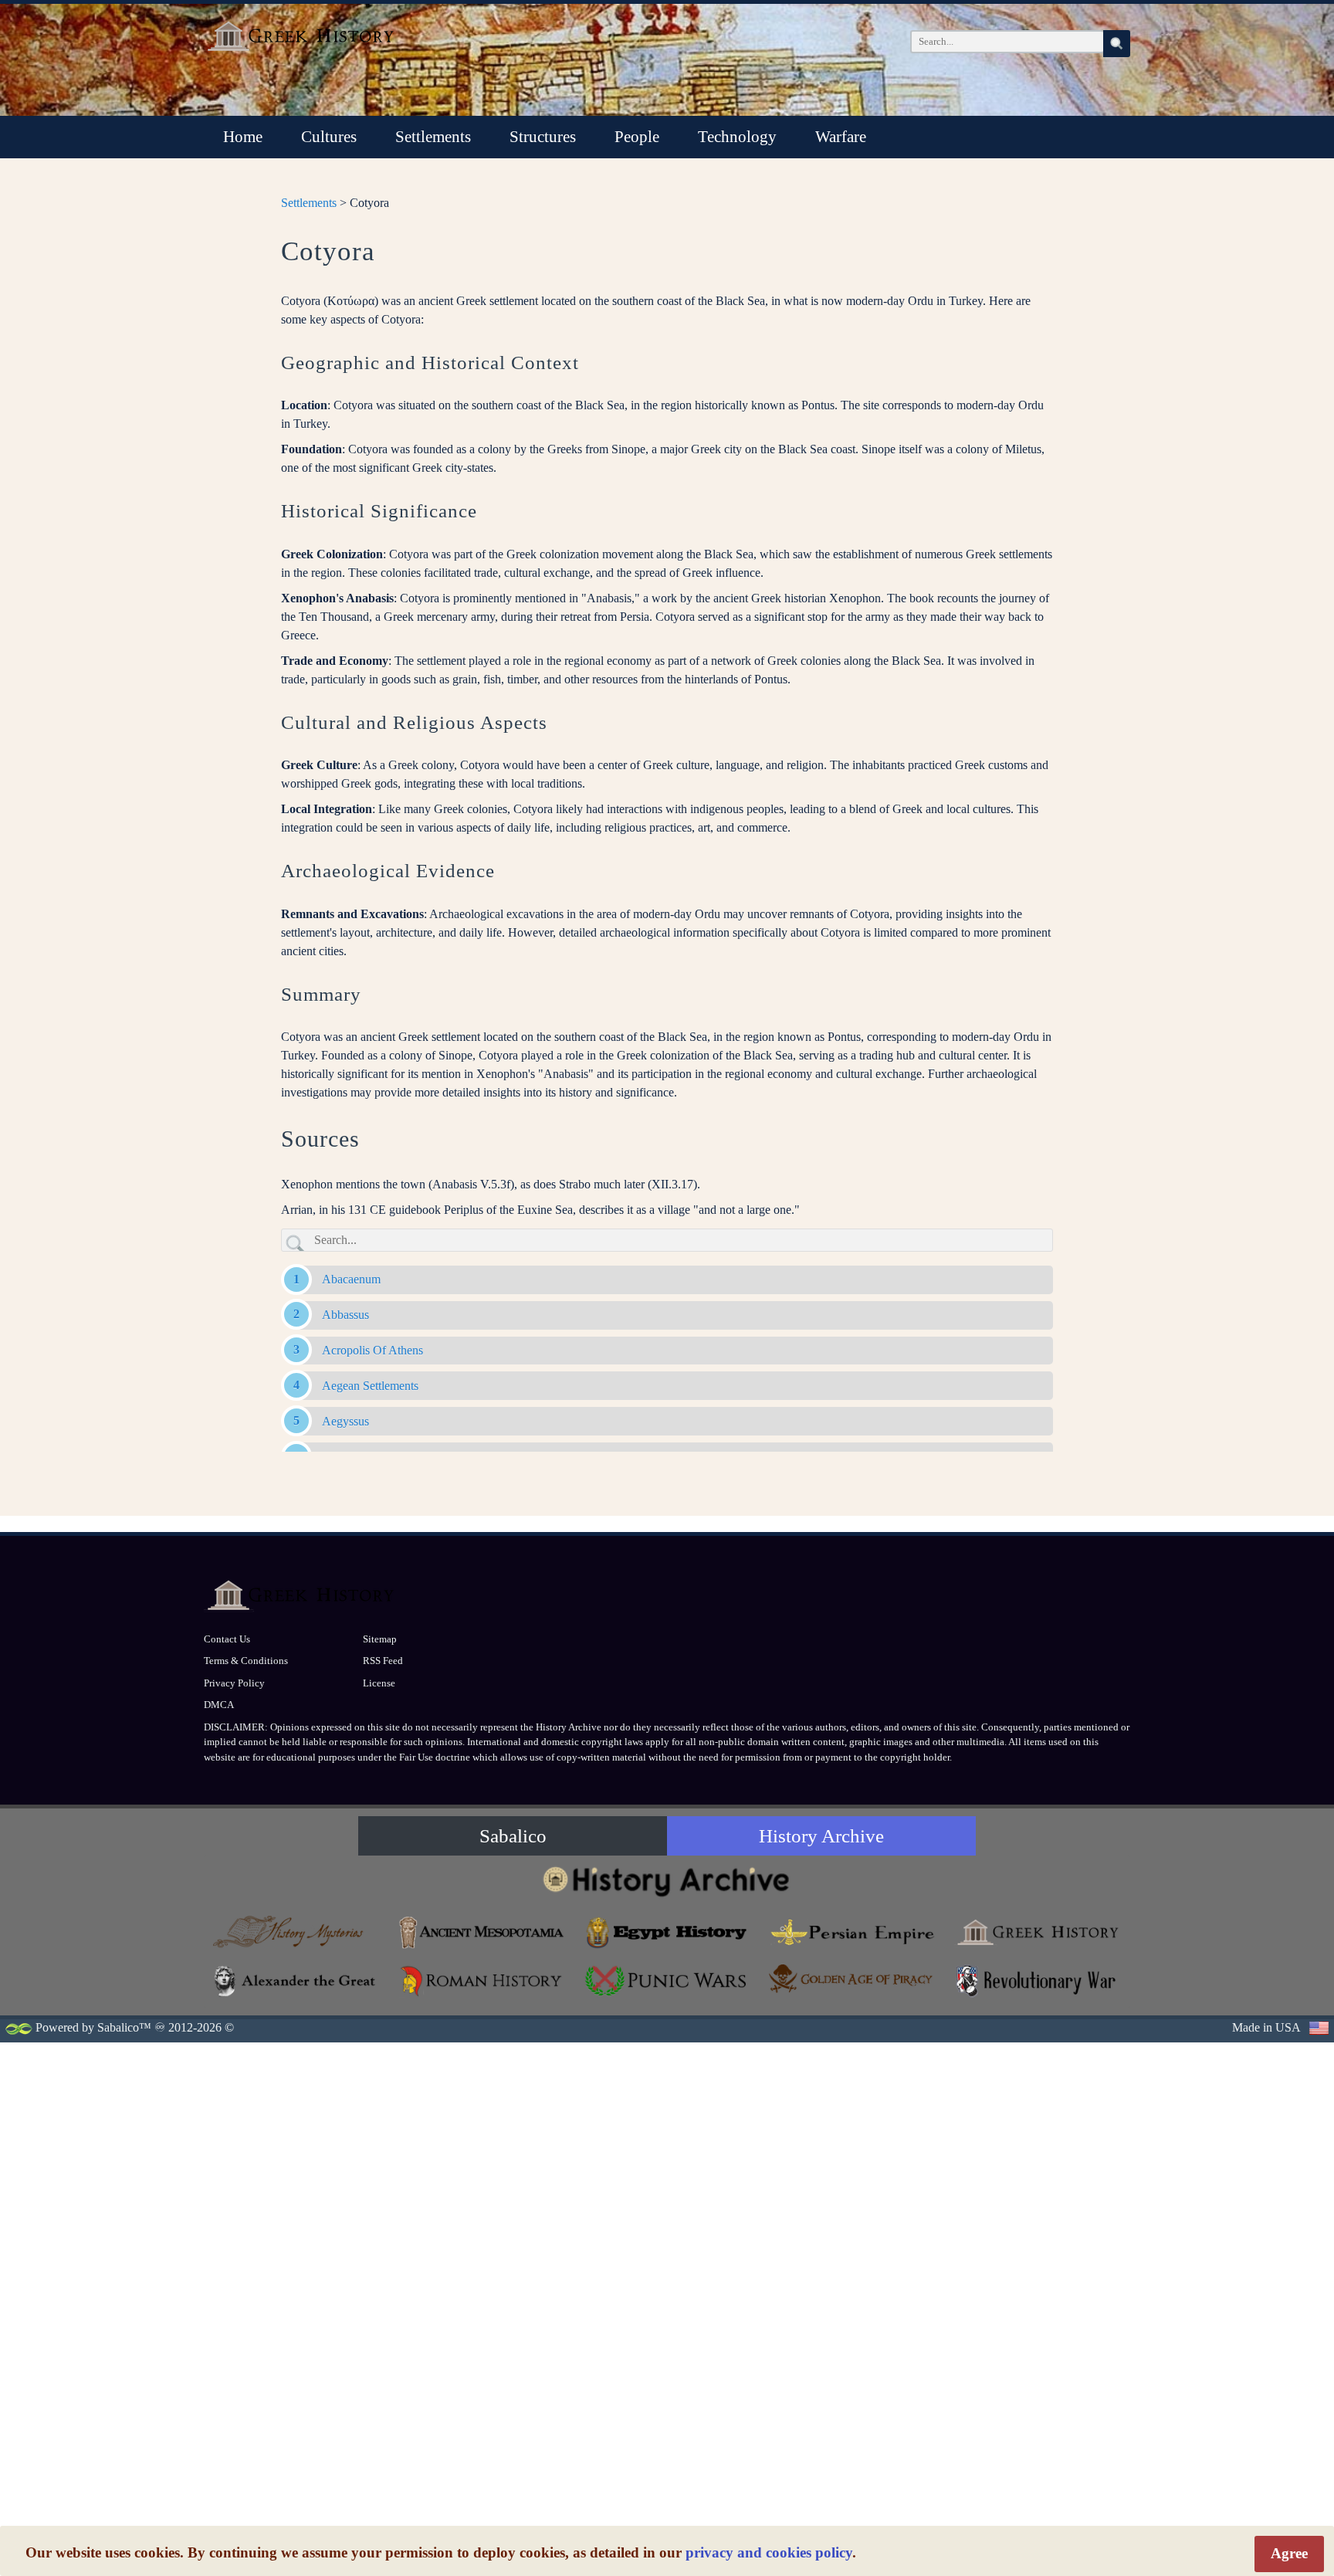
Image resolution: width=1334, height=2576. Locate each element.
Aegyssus (345, 1421)
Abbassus (345, 1315)
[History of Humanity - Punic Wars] (667, 1981)
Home (243, 137)
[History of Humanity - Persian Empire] (852, 1932)
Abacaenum (351, 1279)
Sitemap (380, 1639)
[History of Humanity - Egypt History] (667, 1932)
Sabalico (513, 1836)
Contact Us (227, 1639)
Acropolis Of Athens (372, 1350)
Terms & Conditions (246, 1661)
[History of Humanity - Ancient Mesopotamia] (482, 1932)
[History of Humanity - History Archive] (667, 1881)
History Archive (821, 1836)
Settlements (433, 137)
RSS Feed (383, 1661)
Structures (543, 137)
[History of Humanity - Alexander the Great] (296, 1981)
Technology (737, 137)
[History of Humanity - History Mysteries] (296, 1932)
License (379, 1683)
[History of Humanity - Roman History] (482, 1981)
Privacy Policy (234, 1683)
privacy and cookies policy (769, 2552)
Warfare (841, 137)
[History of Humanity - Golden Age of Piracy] (852, 1979)
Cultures (329, 137)
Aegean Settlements (370, 1386)
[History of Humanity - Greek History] (1038, 1932)
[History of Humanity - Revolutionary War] (1038, 1981)
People (637, 137)
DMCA (219, 1705)
